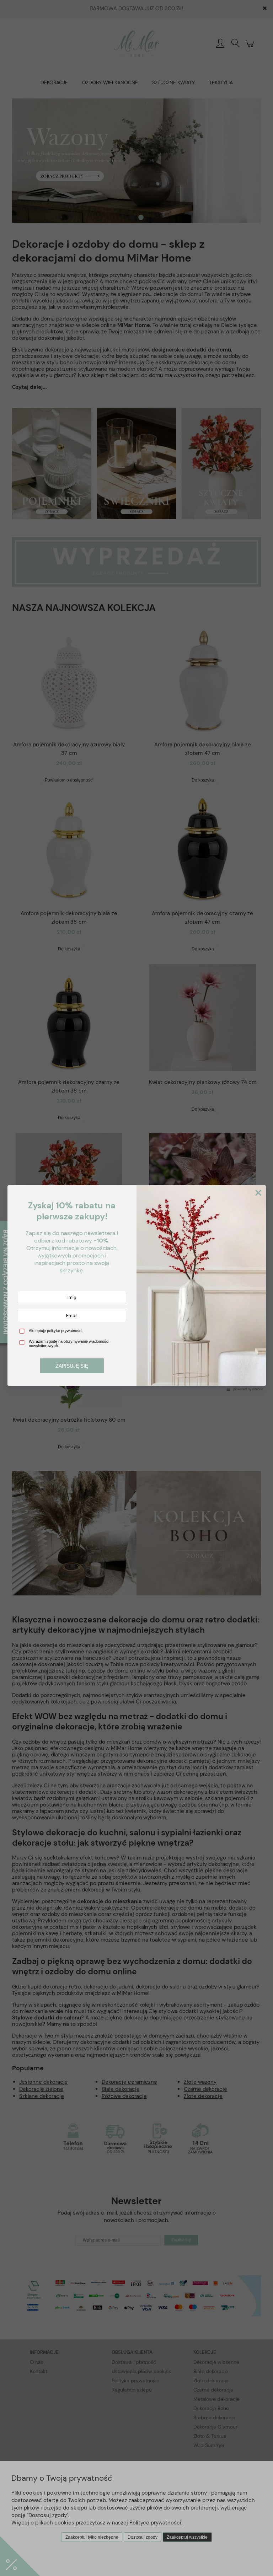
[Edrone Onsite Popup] (136, 1288)
